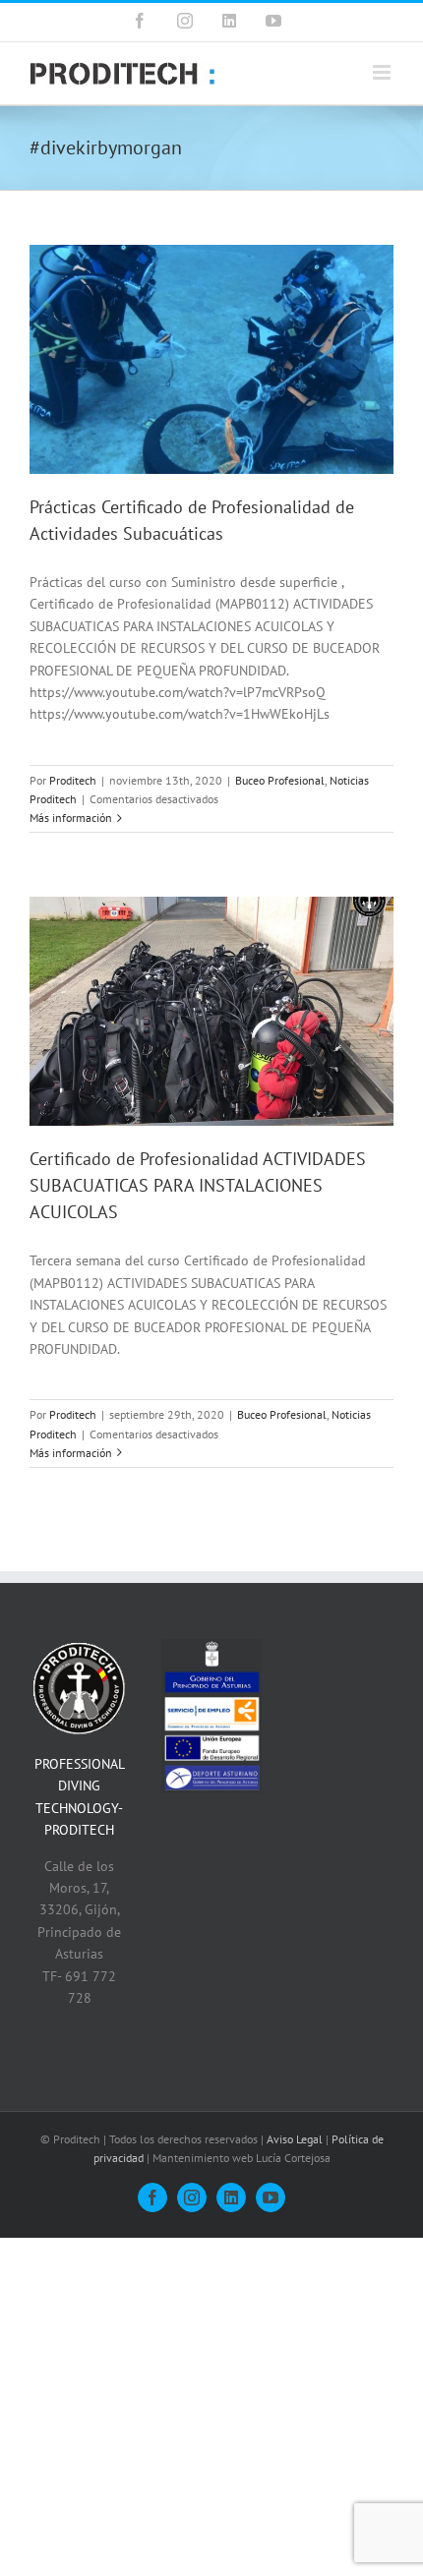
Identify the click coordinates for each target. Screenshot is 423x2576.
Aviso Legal (295, 2139)
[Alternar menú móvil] (383, 72)
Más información (71, 818)
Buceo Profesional (280, 780)
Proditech (73, 780)
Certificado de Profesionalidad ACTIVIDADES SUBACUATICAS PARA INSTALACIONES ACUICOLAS (198, 1185)
